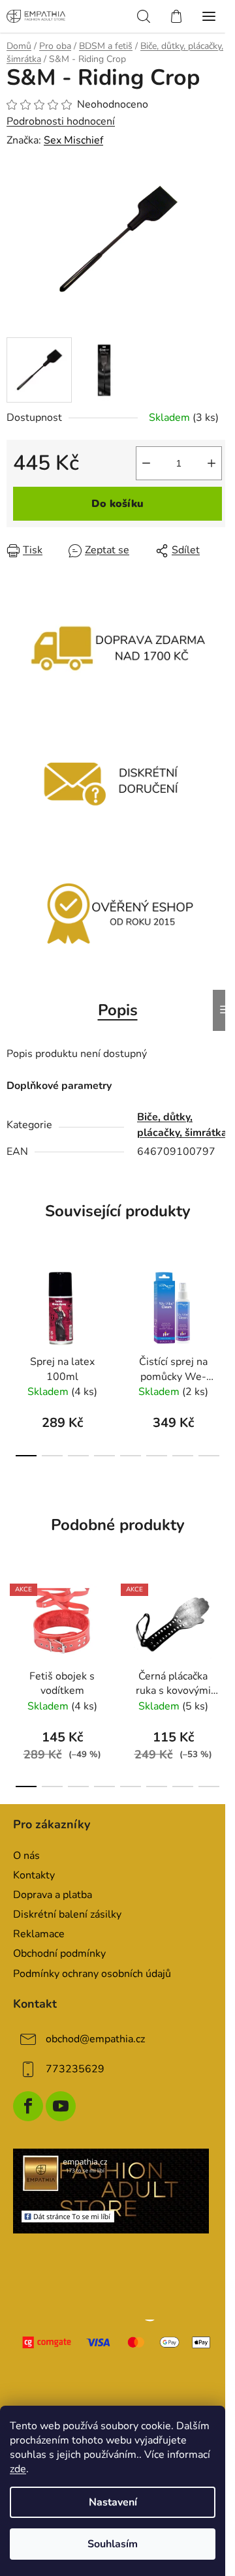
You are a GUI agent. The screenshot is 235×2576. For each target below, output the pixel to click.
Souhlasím (113, 2544)
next (221, 1305)
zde (18, 2469)
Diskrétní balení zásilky (67, 1914)
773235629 (75, 2069)
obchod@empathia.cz (95, 2039)
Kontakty (34, 1875)
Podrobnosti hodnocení (61, 121)
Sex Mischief (73, 140)
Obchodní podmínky (59, 1954)
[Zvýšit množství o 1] (211, 463)
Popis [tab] (118, 1010)
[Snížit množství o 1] (146, 463)
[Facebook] (28, 2106)
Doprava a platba (53, 1895)
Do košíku (117, 504)
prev (14, 1305)
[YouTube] (61, 2106)
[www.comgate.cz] (117, 2342)
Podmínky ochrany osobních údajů (92, 1974)
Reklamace (39, 1934)
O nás (26, 1856)
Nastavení (113, 2502)
